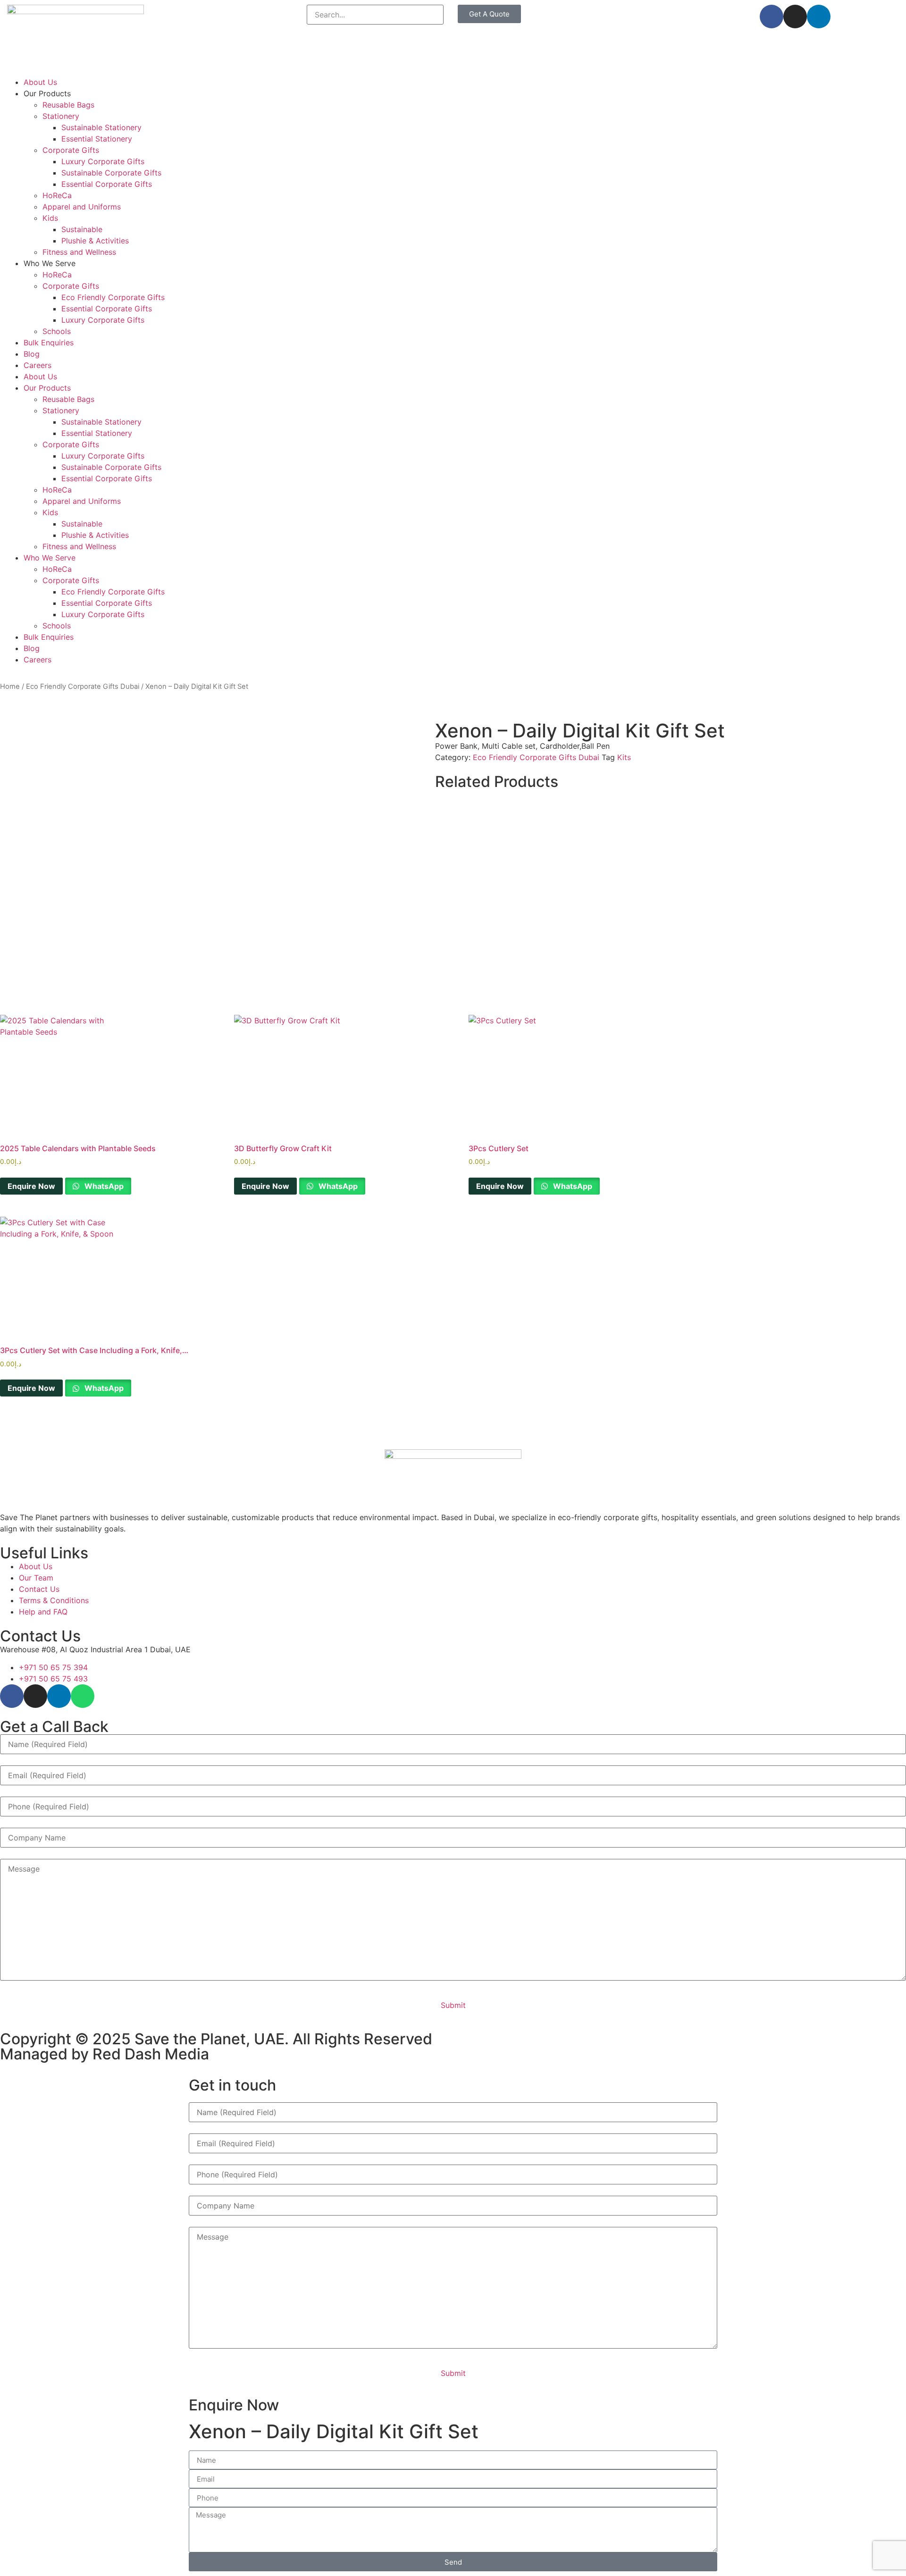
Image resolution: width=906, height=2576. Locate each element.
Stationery (61, 116)
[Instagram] (795, 17)
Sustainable (82, 229)
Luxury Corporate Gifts (103, 161)
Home (10, 686)
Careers (38, 365)
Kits (624, 757)
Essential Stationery (97, 139)
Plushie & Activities (95, 241)
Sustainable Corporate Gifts (111, 173)
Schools (57, 331)
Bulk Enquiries (49, 343)
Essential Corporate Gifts (107, 184)
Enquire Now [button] (31, 1186)
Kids (50, 218)
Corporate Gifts (71, 150)
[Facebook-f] (772, 17)
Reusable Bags (68, 105)
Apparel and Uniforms (82, 207)
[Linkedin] (819, 17)
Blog (32, 354)
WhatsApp (103, 1186)
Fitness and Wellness (79, 252)
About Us (40, 82)
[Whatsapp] (83, 1696)
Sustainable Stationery (101, 127)
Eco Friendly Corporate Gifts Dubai (83, 686)
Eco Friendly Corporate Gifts (113, 297)
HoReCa (57, 195)
